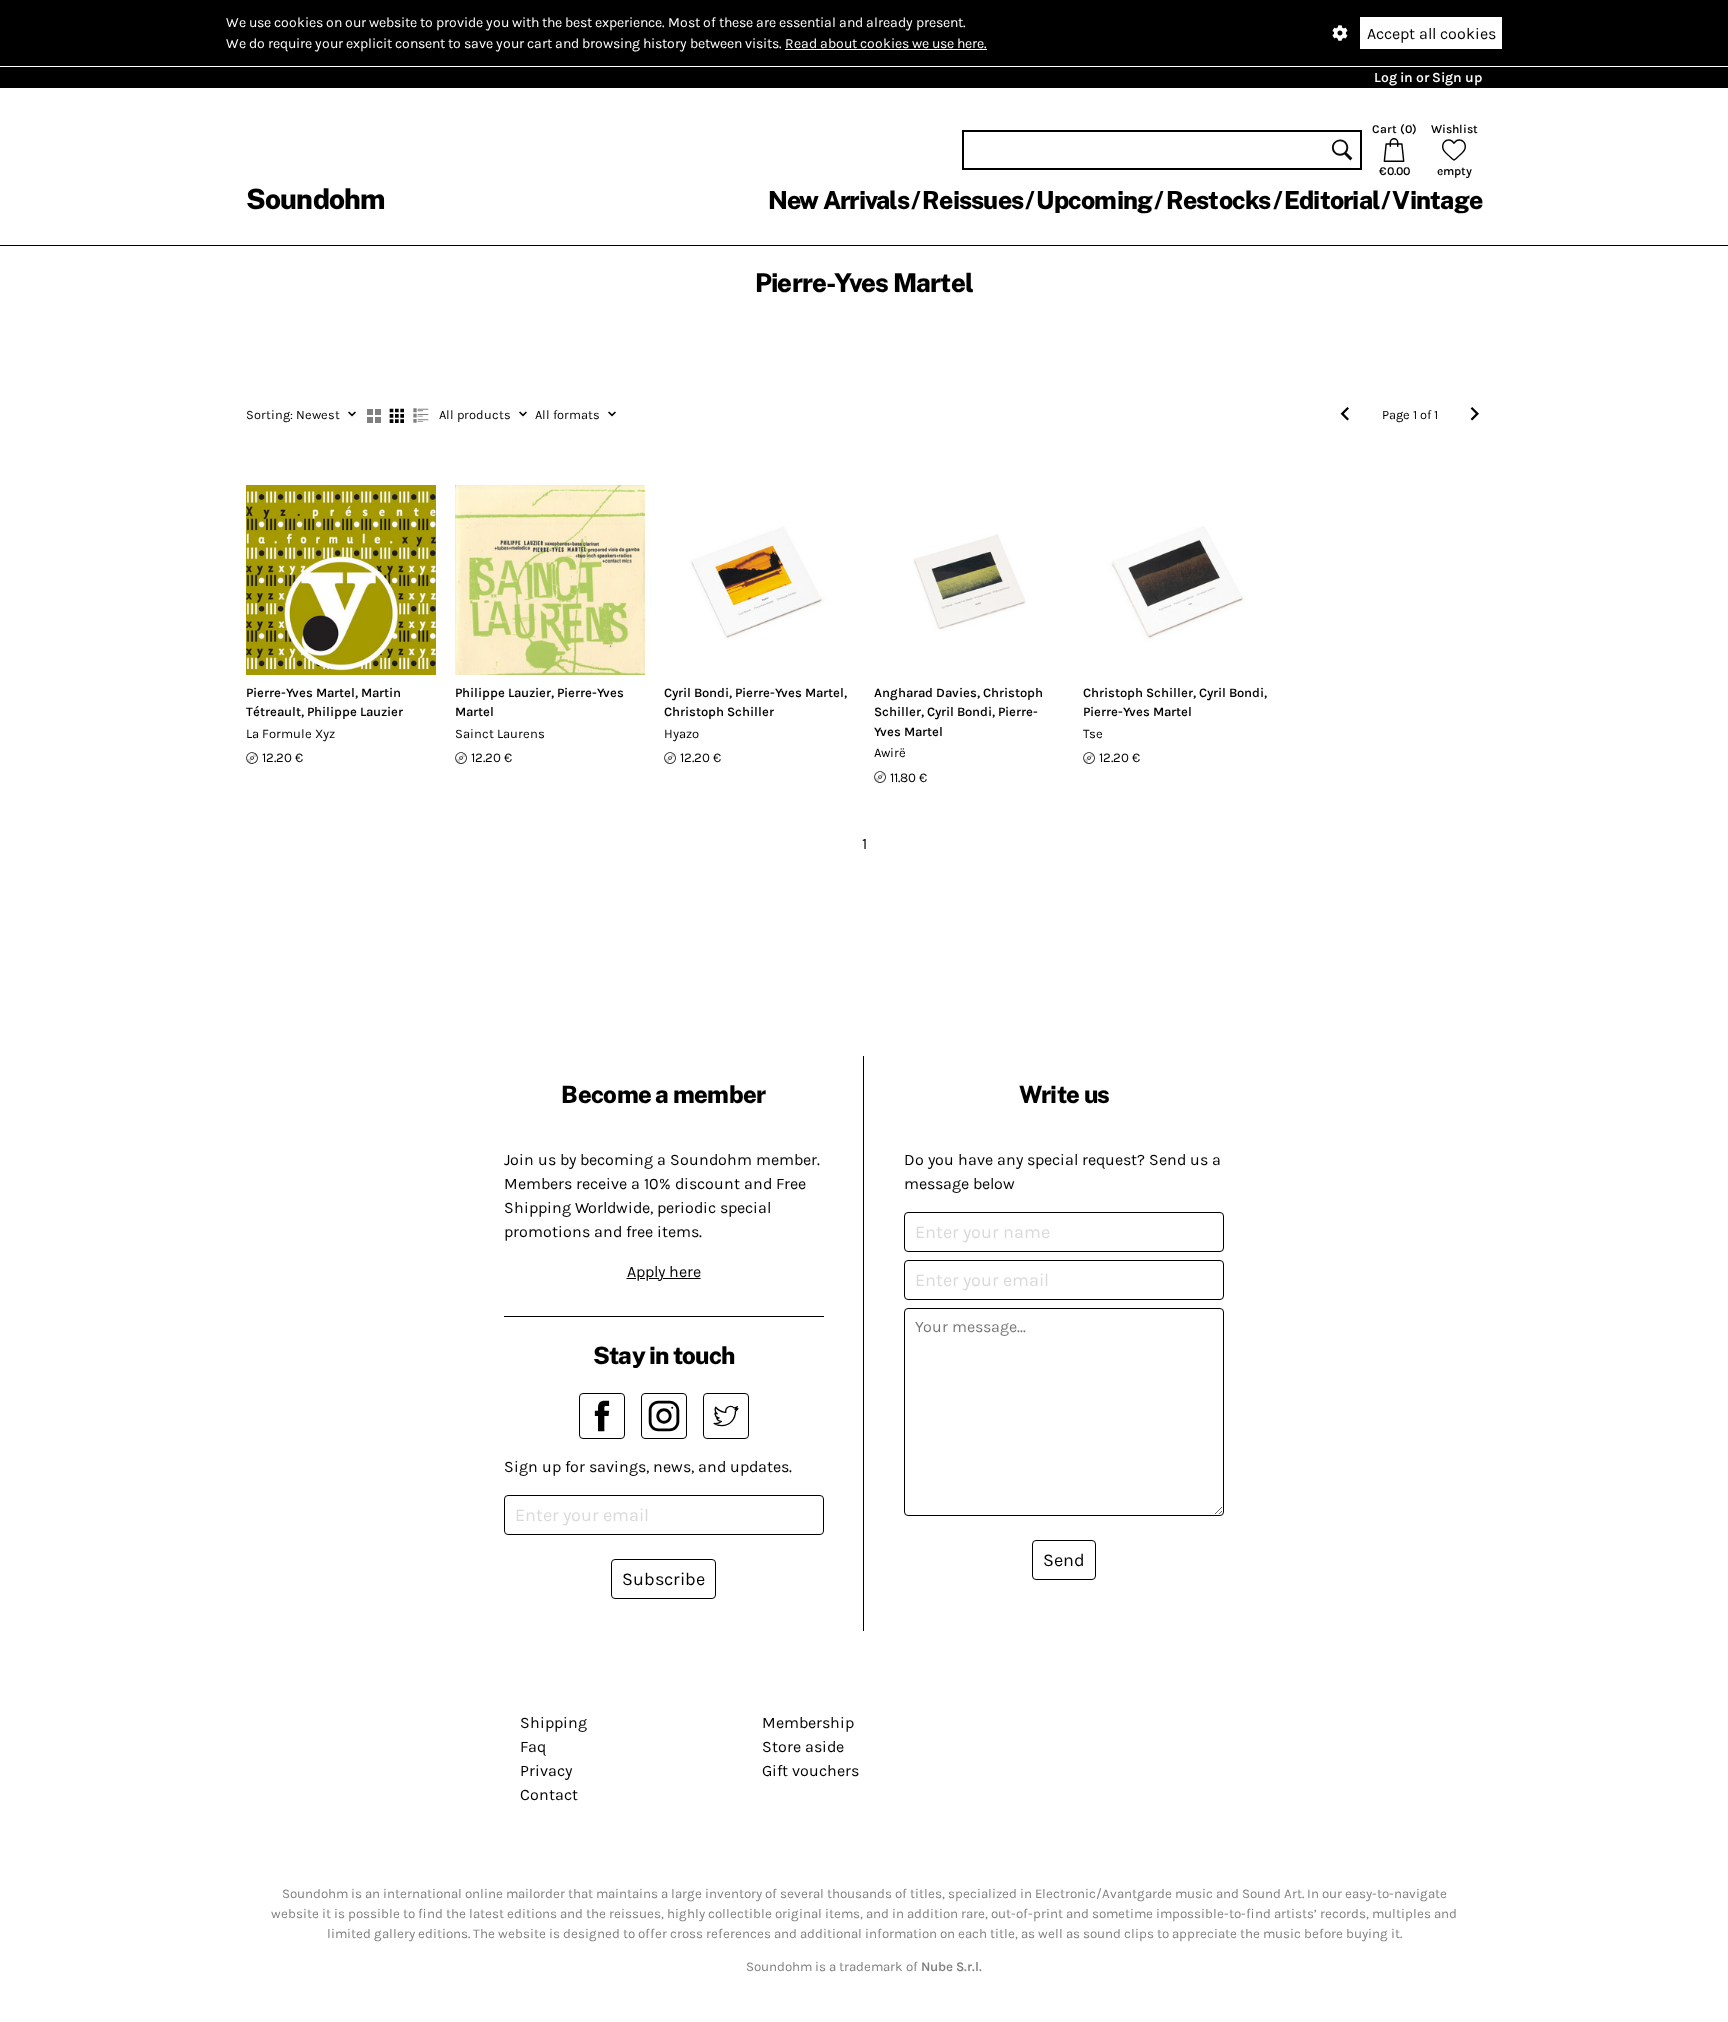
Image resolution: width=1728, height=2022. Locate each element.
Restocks (1218, 200)
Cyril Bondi (696, 692)
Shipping (553, 1722)
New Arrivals (838, 200)
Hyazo (681, 733)
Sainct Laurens (500, 733)
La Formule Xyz (290, 733)
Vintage (1437, 200)
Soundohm (315, 198)
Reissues (972, 200)
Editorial (1331, 200)
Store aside (803, 1746)
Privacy (546, 1770)
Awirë (890, 752)
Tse (1093, 733)
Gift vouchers (810, 1770)
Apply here (664, 1271)
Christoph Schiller (719, 711)
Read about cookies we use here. (886, 43)
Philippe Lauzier (355, 711)
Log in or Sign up (1428, 77)
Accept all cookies (1431, 33)
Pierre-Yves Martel (300, 692)
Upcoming (1094, 200)
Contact (549, 1794)
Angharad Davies (925, 692)
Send (1064, 1560)
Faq (533, 1746)
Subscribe (663, 1579)
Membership (808, 1722)
